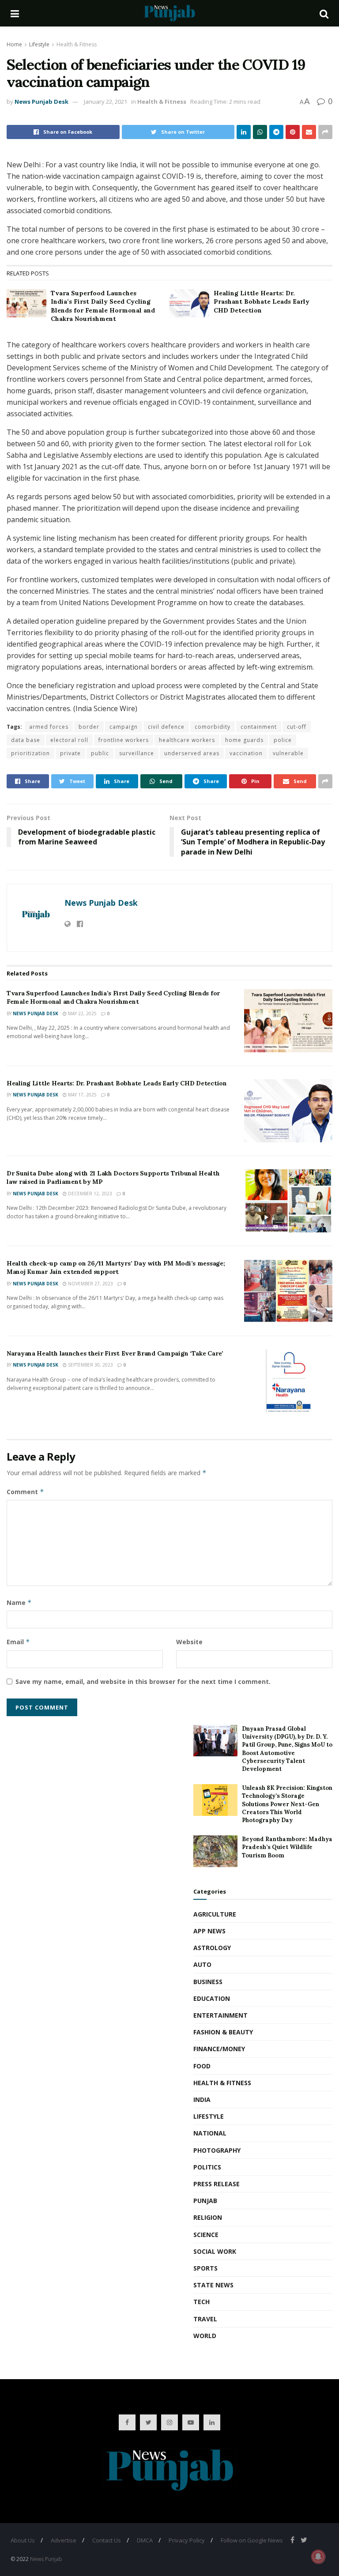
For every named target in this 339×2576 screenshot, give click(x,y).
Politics (207, 2167)
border (89, 727)
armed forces (49, 727)
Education (212, 1998)
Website (189, 1642)
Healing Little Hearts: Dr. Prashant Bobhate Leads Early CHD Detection (262, 302)
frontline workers (124, 740)
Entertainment (220, 2015)
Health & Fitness (77, 44)
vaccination (246, 753)
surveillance (137, 753)
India (202, 2100)
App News (209, 1931)
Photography (217, 2150)
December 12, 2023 (89, 1194)
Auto (202, 1964)
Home (14, 44)
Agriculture (215, 1914)
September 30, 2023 (90, 1365)
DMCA (145, 2540)
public (100, 753)
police (283, 740)
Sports (205, 2268)
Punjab (205, 2201)
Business (208, 1982)
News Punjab (46, 2559)
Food (202, 2066)
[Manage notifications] (318, 2557)
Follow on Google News (252, 2540)
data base (26, 740)
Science (206, 2235)
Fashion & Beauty (223, 2032)
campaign (124, 727)
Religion (208, 2217)
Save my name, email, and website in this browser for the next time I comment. (143, 1682)
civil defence (166, 727)
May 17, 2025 (82, 1095)
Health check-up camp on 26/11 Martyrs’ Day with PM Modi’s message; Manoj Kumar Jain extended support (116, 1268)
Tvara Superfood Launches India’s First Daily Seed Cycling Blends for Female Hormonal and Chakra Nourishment (103, 306)
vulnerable (288, 753)
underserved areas (192, 753)
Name (19, 1602)
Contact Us (107, 2540)
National (210, 2133)
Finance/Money (219, 2049)
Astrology (212, 1948)
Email (18, 1642)
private (70, 753)
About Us (23, 2540)
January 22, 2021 (105, 102)
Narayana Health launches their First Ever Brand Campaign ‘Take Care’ (115, 1353)
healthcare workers (187, 740)
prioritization (30, 753)
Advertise (64, 2540)
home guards (244, 740)
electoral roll (69, 740)
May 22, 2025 (82, 1013)
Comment (25, 1492)
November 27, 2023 (90, 1284)
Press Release (217, 2184)
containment (259, 727)
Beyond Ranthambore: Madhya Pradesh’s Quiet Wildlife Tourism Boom (287, 1847)
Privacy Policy (187, 2540)
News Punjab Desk (41, 102)
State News (213, 2285)
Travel (205, 2319)
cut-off (297, 727)
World (205, 2336)
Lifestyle (39, 44)
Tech (202, 2302)
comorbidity (213, 727)
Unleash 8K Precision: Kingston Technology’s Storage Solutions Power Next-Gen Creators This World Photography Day (287, 1804)
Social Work (215, 2251)
